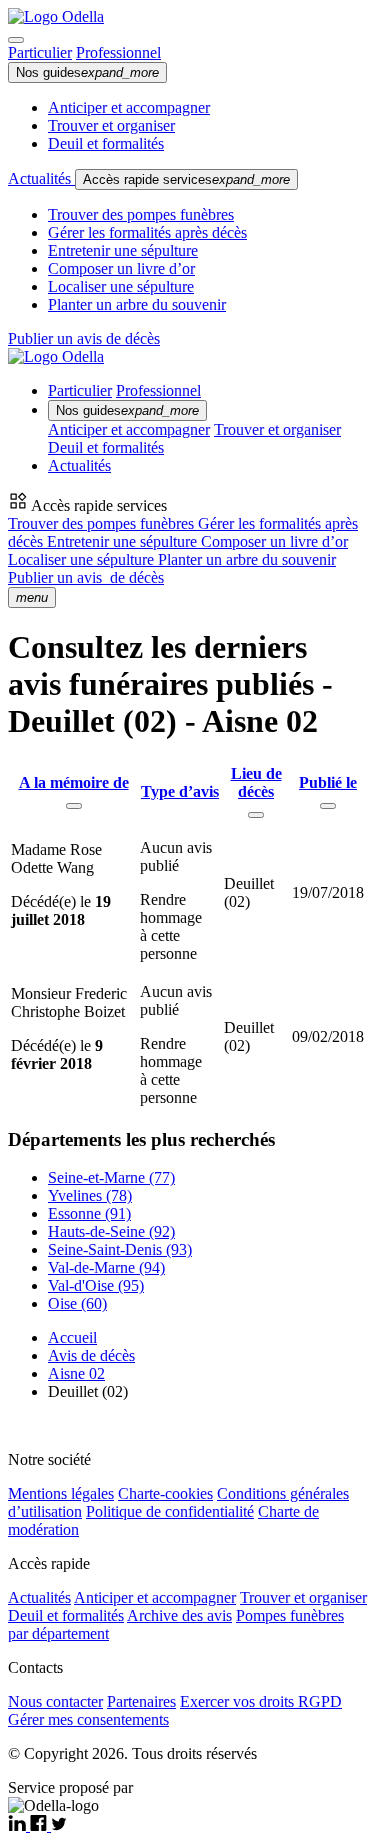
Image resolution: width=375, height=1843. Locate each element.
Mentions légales (61, 1493)
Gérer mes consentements (88, 1719)
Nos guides (87, 72)
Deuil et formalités (106, 143)
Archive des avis (179, 1615)
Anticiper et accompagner (129, 107)
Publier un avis (86, 577)
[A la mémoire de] (74, 806)
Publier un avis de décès (84, 338)
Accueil (72, 1337)
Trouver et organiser (111, 125)
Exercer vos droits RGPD (261, 1701)
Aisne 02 (76, 1373)
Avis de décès (91, 1355)
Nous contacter (55, 1701)
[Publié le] (328, 806)
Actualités (41, 178)
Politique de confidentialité (170, 1511)
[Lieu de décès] (256, 815)
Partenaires (141, 1701)
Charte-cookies (165, 1493)
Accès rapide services (186, 179)
